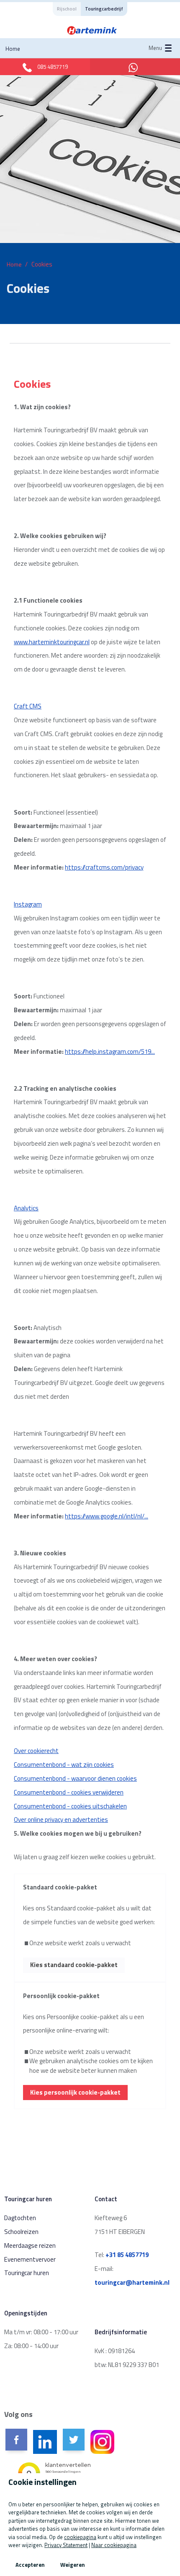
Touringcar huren (41, 315)
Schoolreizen (21, 2232)
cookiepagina (80, 2537)
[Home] (92, 30)
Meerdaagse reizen (30, 2246)
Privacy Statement (66, 2545)
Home (13, 49)
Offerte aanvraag (41, 193)
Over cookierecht (36, 1751)
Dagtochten (20, 2218)
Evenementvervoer (30, 2259)
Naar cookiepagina (114, 2545)
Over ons (29, 437)
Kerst (25, 376)
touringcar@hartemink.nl (132, 2282)
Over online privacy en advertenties (61, 1820)
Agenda (27, 254)
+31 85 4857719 (127, 2255)
